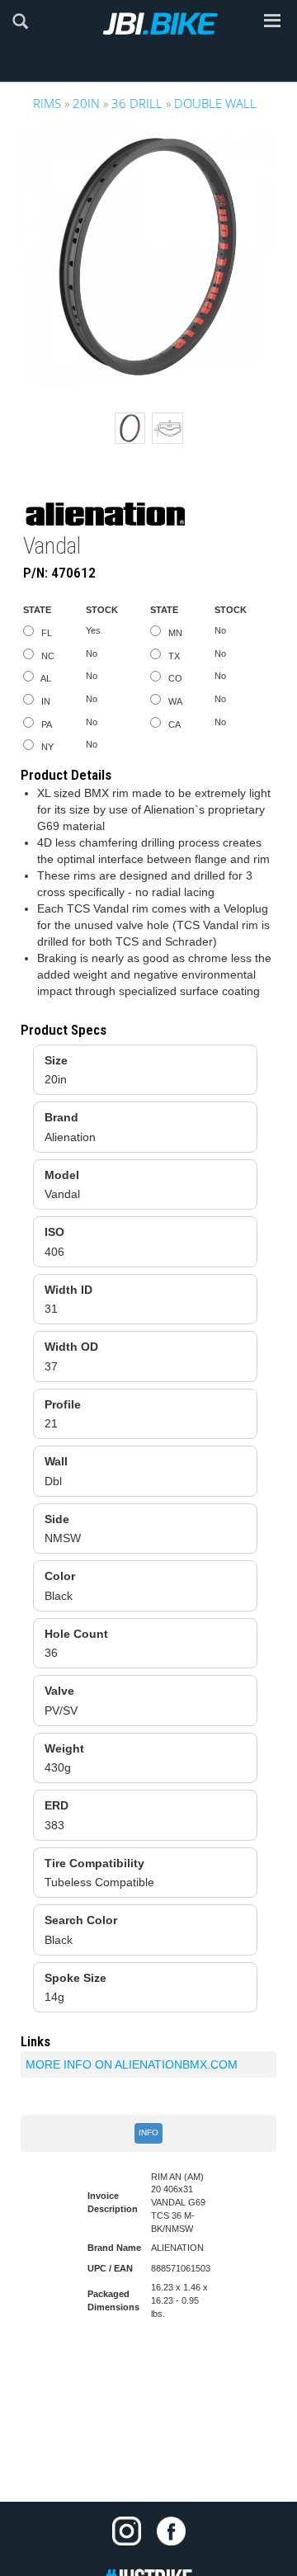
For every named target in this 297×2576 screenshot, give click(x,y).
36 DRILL (137, 103)
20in (86, 103)
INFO (148, 2133)
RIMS (47, 103)
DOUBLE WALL (215, 103)
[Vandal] (148, 257)
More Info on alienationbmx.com (132, 2064)
